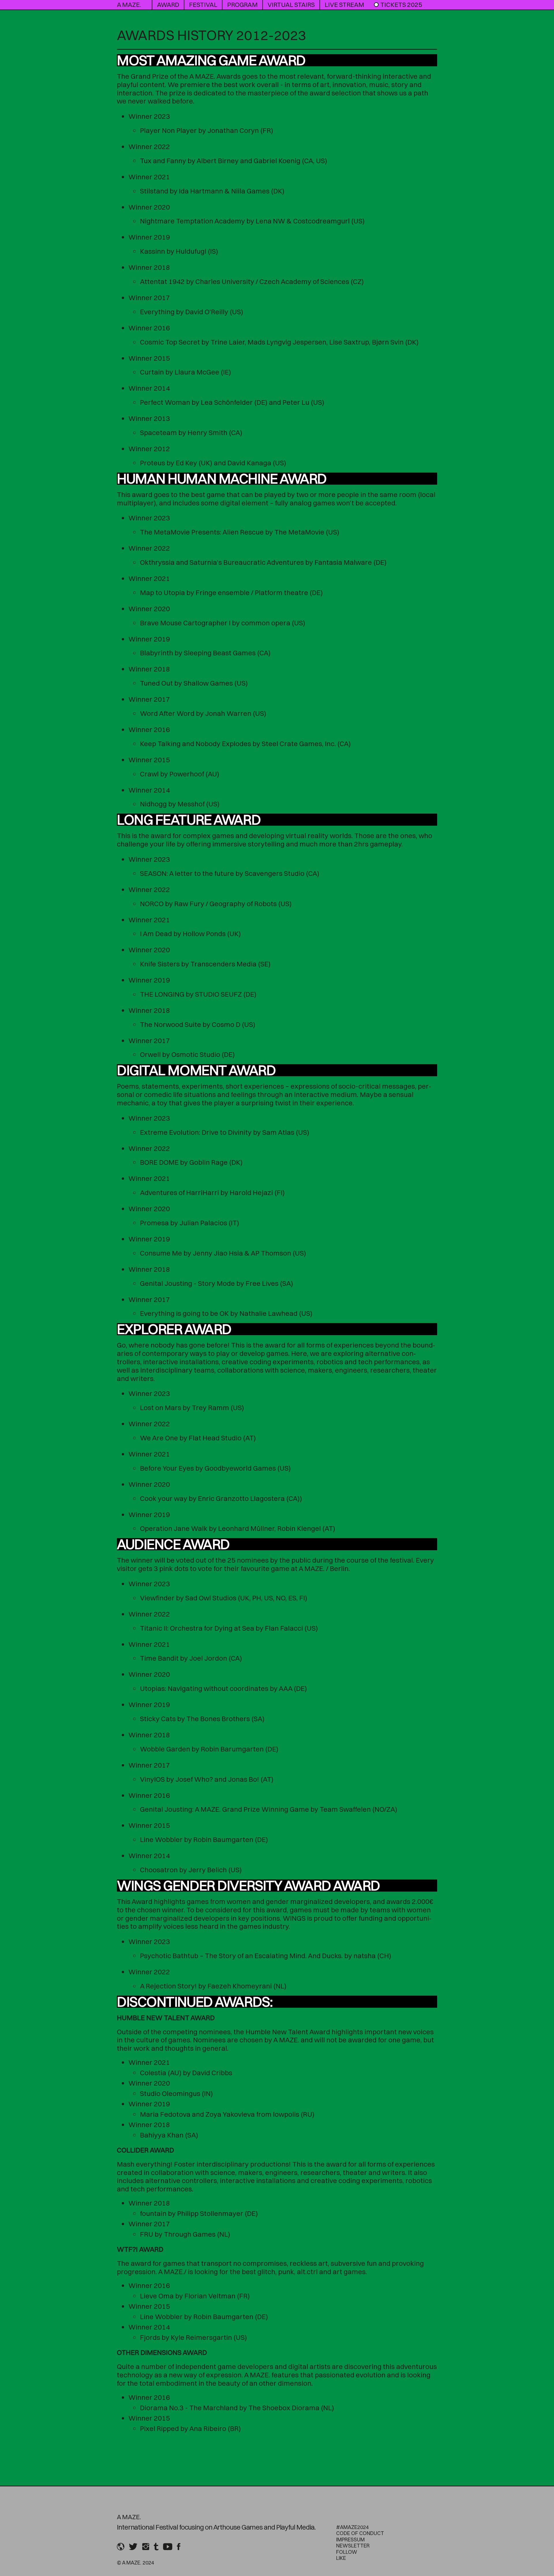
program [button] (242, 5)
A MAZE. (129, 5)
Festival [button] (203, 5)
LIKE (341, 2558)
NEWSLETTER (353, 2546)
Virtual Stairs (291, 5)
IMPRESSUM (350, 2540)
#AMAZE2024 (352, 2527)
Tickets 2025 (401, 5)
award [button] (168, 5)
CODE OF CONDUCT (360, 2533)
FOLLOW (347, 2552)
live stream (344, 5)
